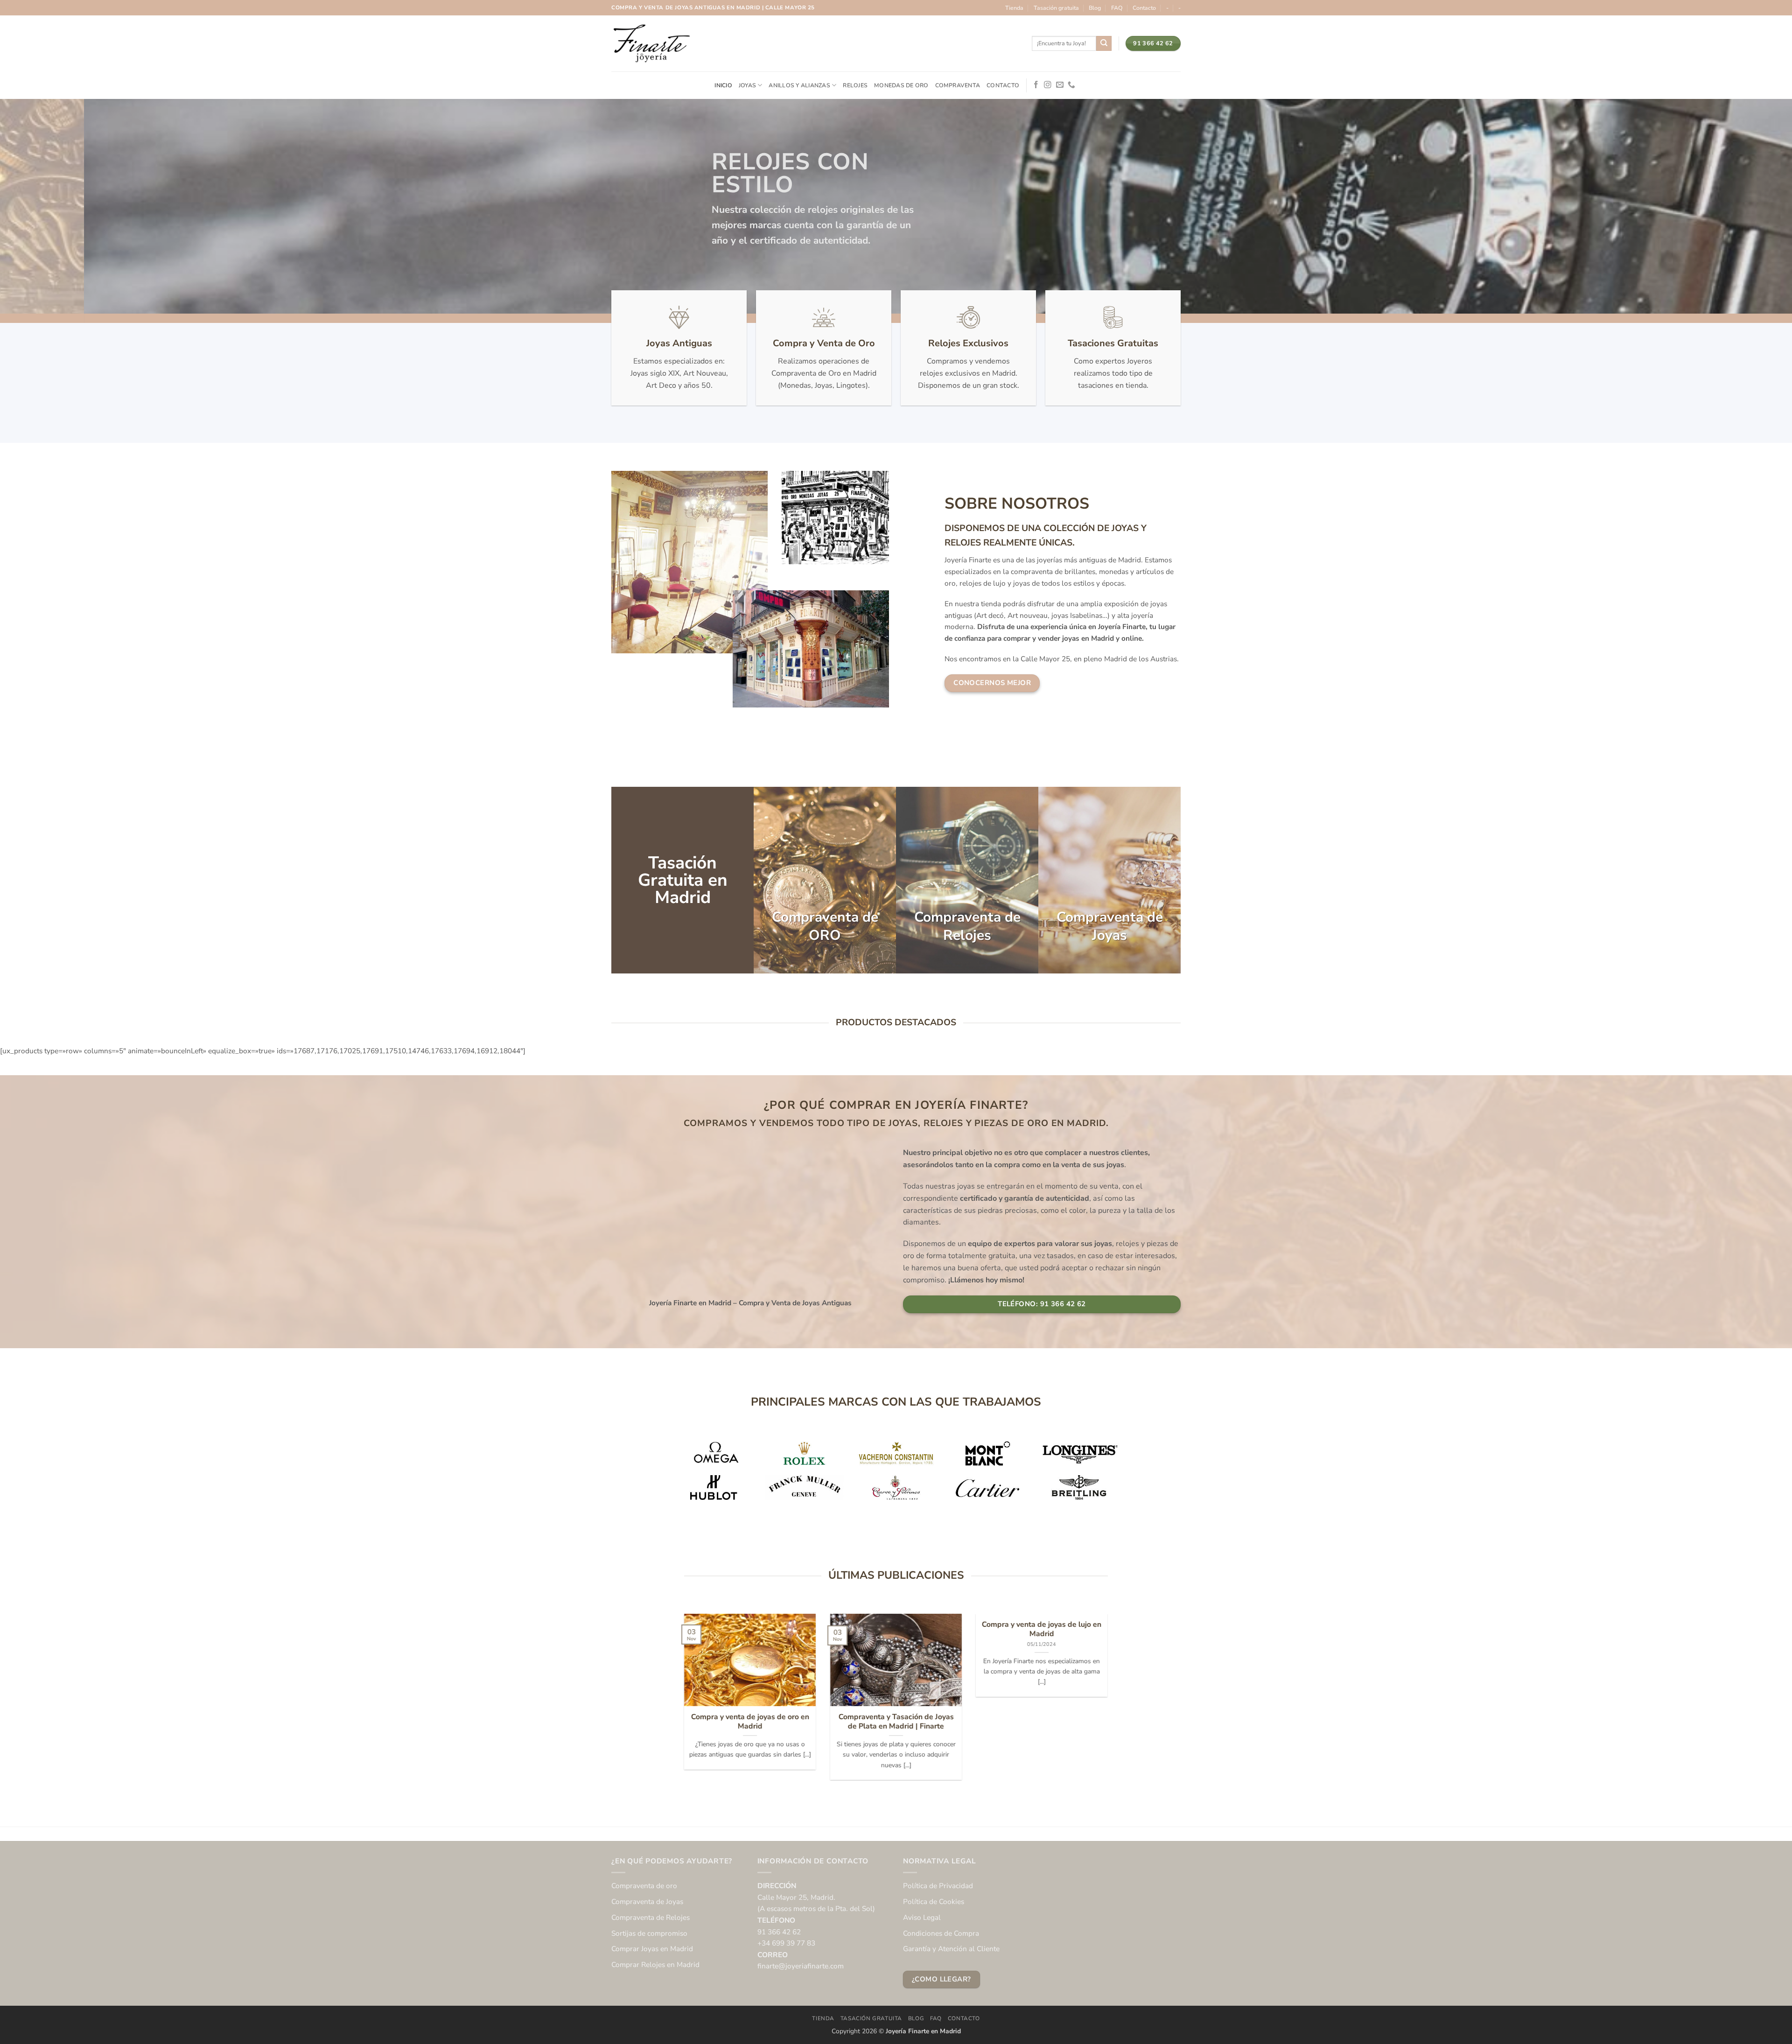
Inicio (723, 85)
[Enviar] (1104, 43)
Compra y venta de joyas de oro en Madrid (750, 1721)
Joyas (747, 85)
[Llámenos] (1071, 85)
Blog (1095, 8)
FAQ (1117, 8)
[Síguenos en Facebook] (1036, 85)
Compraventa (958, 85)
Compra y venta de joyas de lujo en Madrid (1042, 1629)
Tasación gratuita (1056, 8)
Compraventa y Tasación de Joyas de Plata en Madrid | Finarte (896, 1721)
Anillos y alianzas (799, 85)
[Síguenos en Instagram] (1048, 85)
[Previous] (682, 1703)
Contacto (1144, 8)
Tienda (1014, 8)
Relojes (855, 85)
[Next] (1110, 1703)
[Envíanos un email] (1060, 85)
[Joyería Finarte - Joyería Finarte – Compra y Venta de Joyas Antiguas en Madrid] (651, 43)
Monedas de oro (901, 85)
